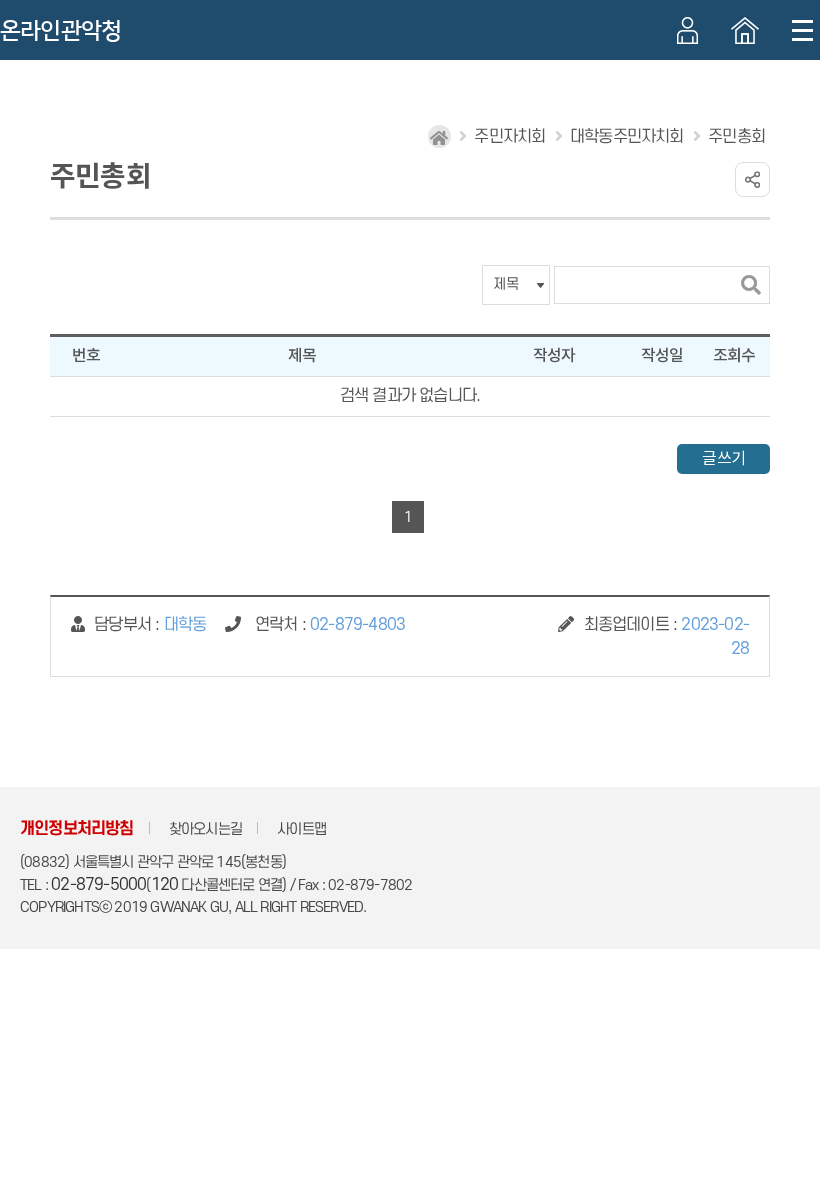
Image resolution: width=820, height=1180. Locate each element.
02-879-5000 (98, 885)
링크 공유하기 (752, 179)
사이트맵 (301, 829)
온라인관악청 (60, 31)
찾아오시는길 (205, 829)
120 (165, 885)
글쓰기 (723, 459)
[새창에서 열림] (745, 30)
